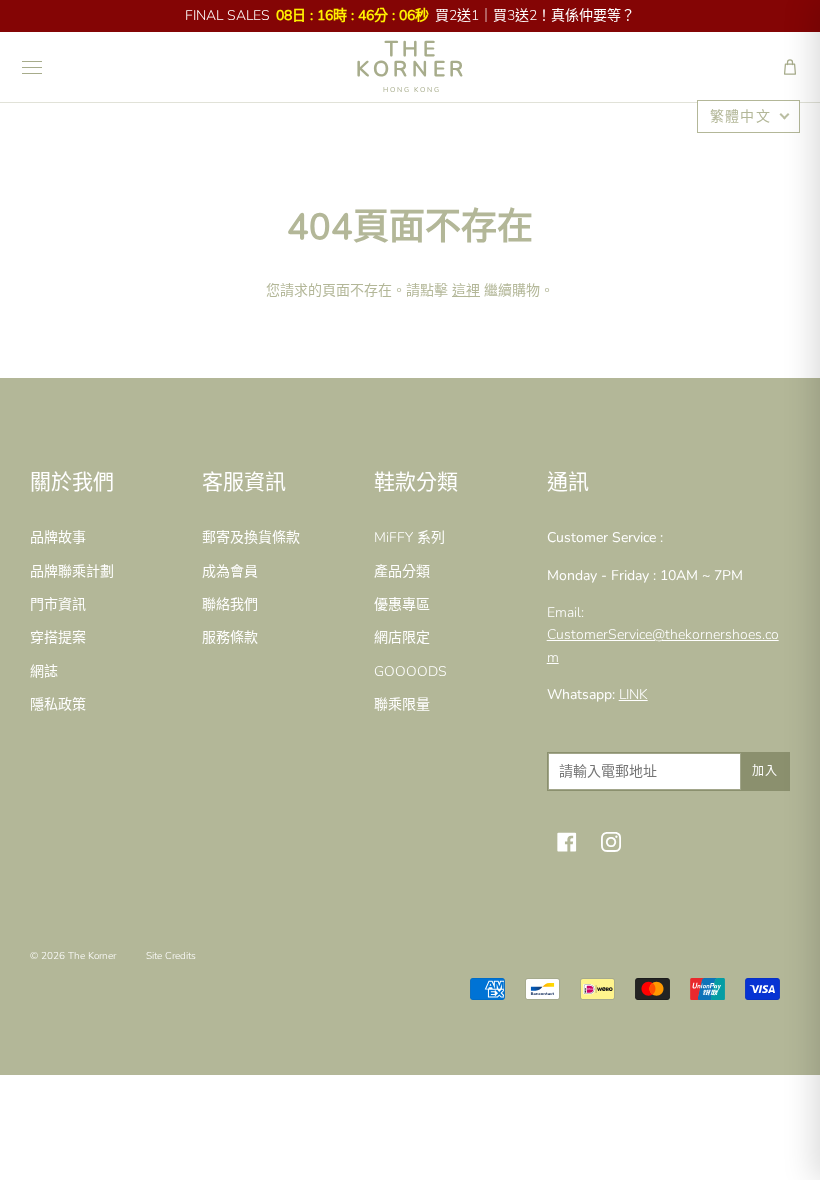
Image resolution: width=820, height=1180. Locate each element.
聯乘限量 (402, 704)
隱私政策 (58, 704)
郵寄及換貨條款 (251, 537)
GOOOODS (410, 671)
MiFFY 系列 (409, 537)
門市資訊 (58, 604)
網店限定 (402, 637)
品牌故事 (58, 537)
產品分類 (402, 571)
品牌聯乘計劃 (72, 571)
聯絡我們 (230, 604)
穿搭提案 (58, 637)
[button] (790, 67)
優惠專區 (402, 604)
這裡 (466, 290)
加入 (765, 771)
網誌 (44, 671)
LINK (633, 694)
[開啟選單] (32, 67)
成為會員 (230, 571)
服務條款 (230, 637)
